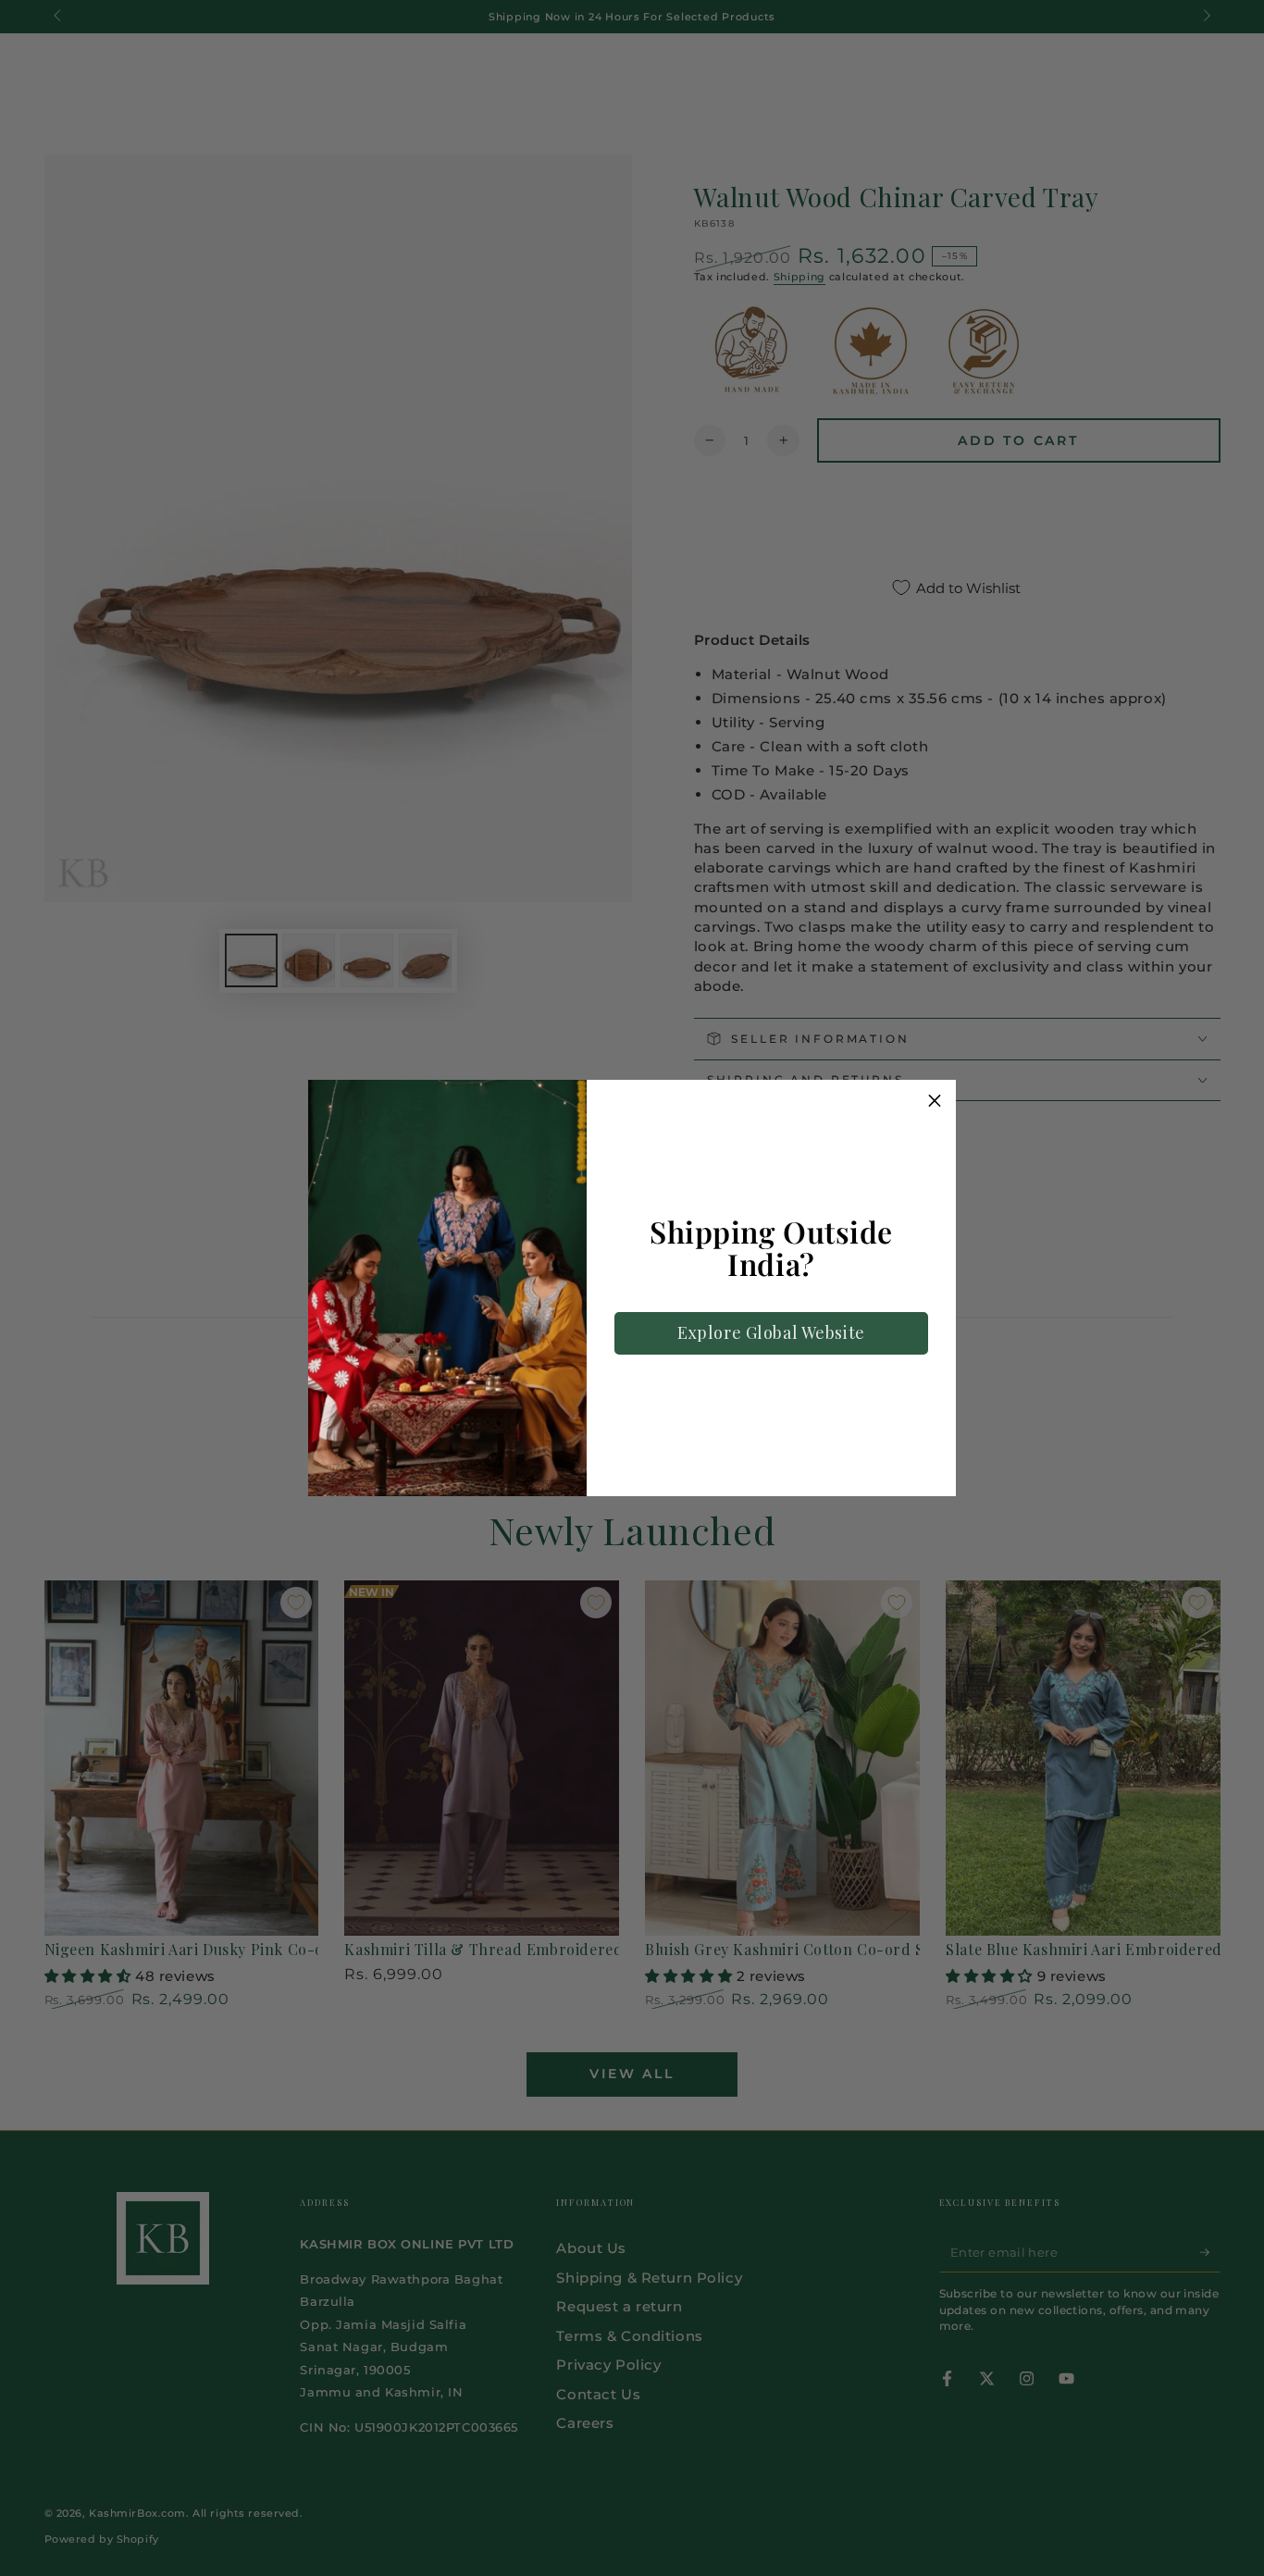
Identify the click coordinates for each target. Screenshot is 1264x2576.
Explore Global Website (771, 1332)
